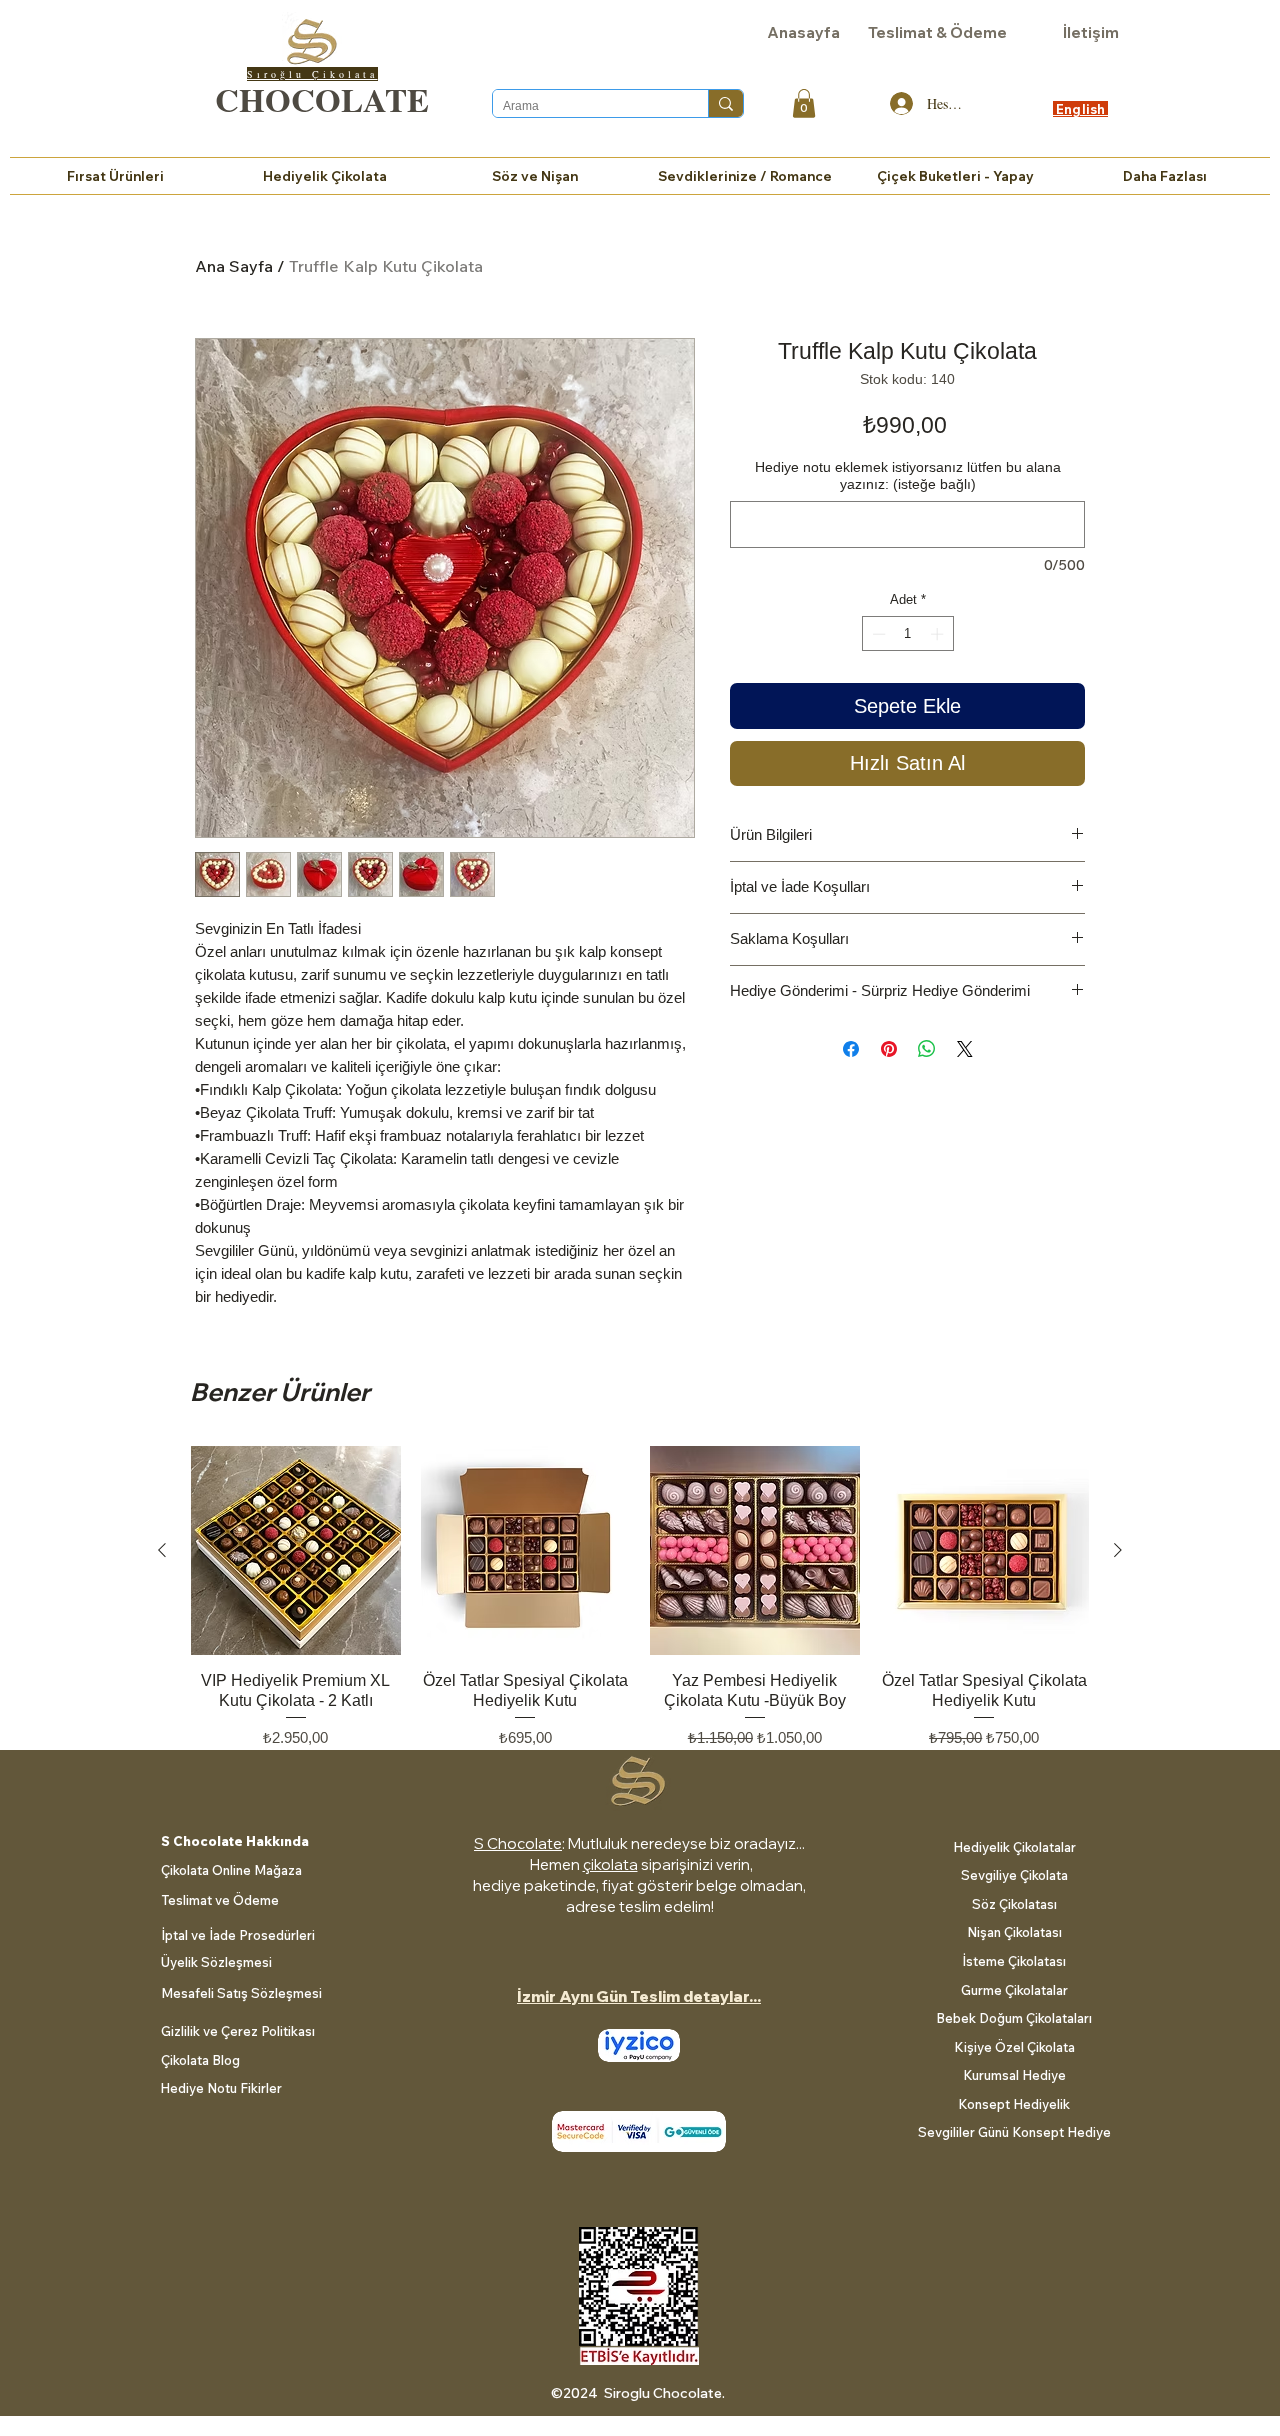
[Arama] (725, 103)
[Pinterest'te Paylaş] (889, 1049)
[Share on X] (965, 1049)
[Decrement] (877, 634)
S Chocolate (518, 1843)
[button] (804, 103)
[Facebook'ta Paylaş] (851, 1049)
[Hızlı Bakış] (296, 1551)
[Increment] (939, 634)
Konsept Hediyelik (1014, 2104)
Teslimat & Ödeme (937, 32)
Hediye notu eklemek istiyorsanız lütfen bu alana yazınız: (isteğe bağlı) (908, 475)
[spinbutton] (907, 634)
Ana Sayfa (234, 266)
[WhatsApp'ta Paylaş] (927, 1049)
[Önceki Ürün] (162, 1550)
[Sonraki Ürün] (1118, 1550)
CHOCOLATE (322, 99)
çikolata (610, 1864)
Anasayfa (803, 32)
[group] (640, 1608)
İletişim (1091, 32)
